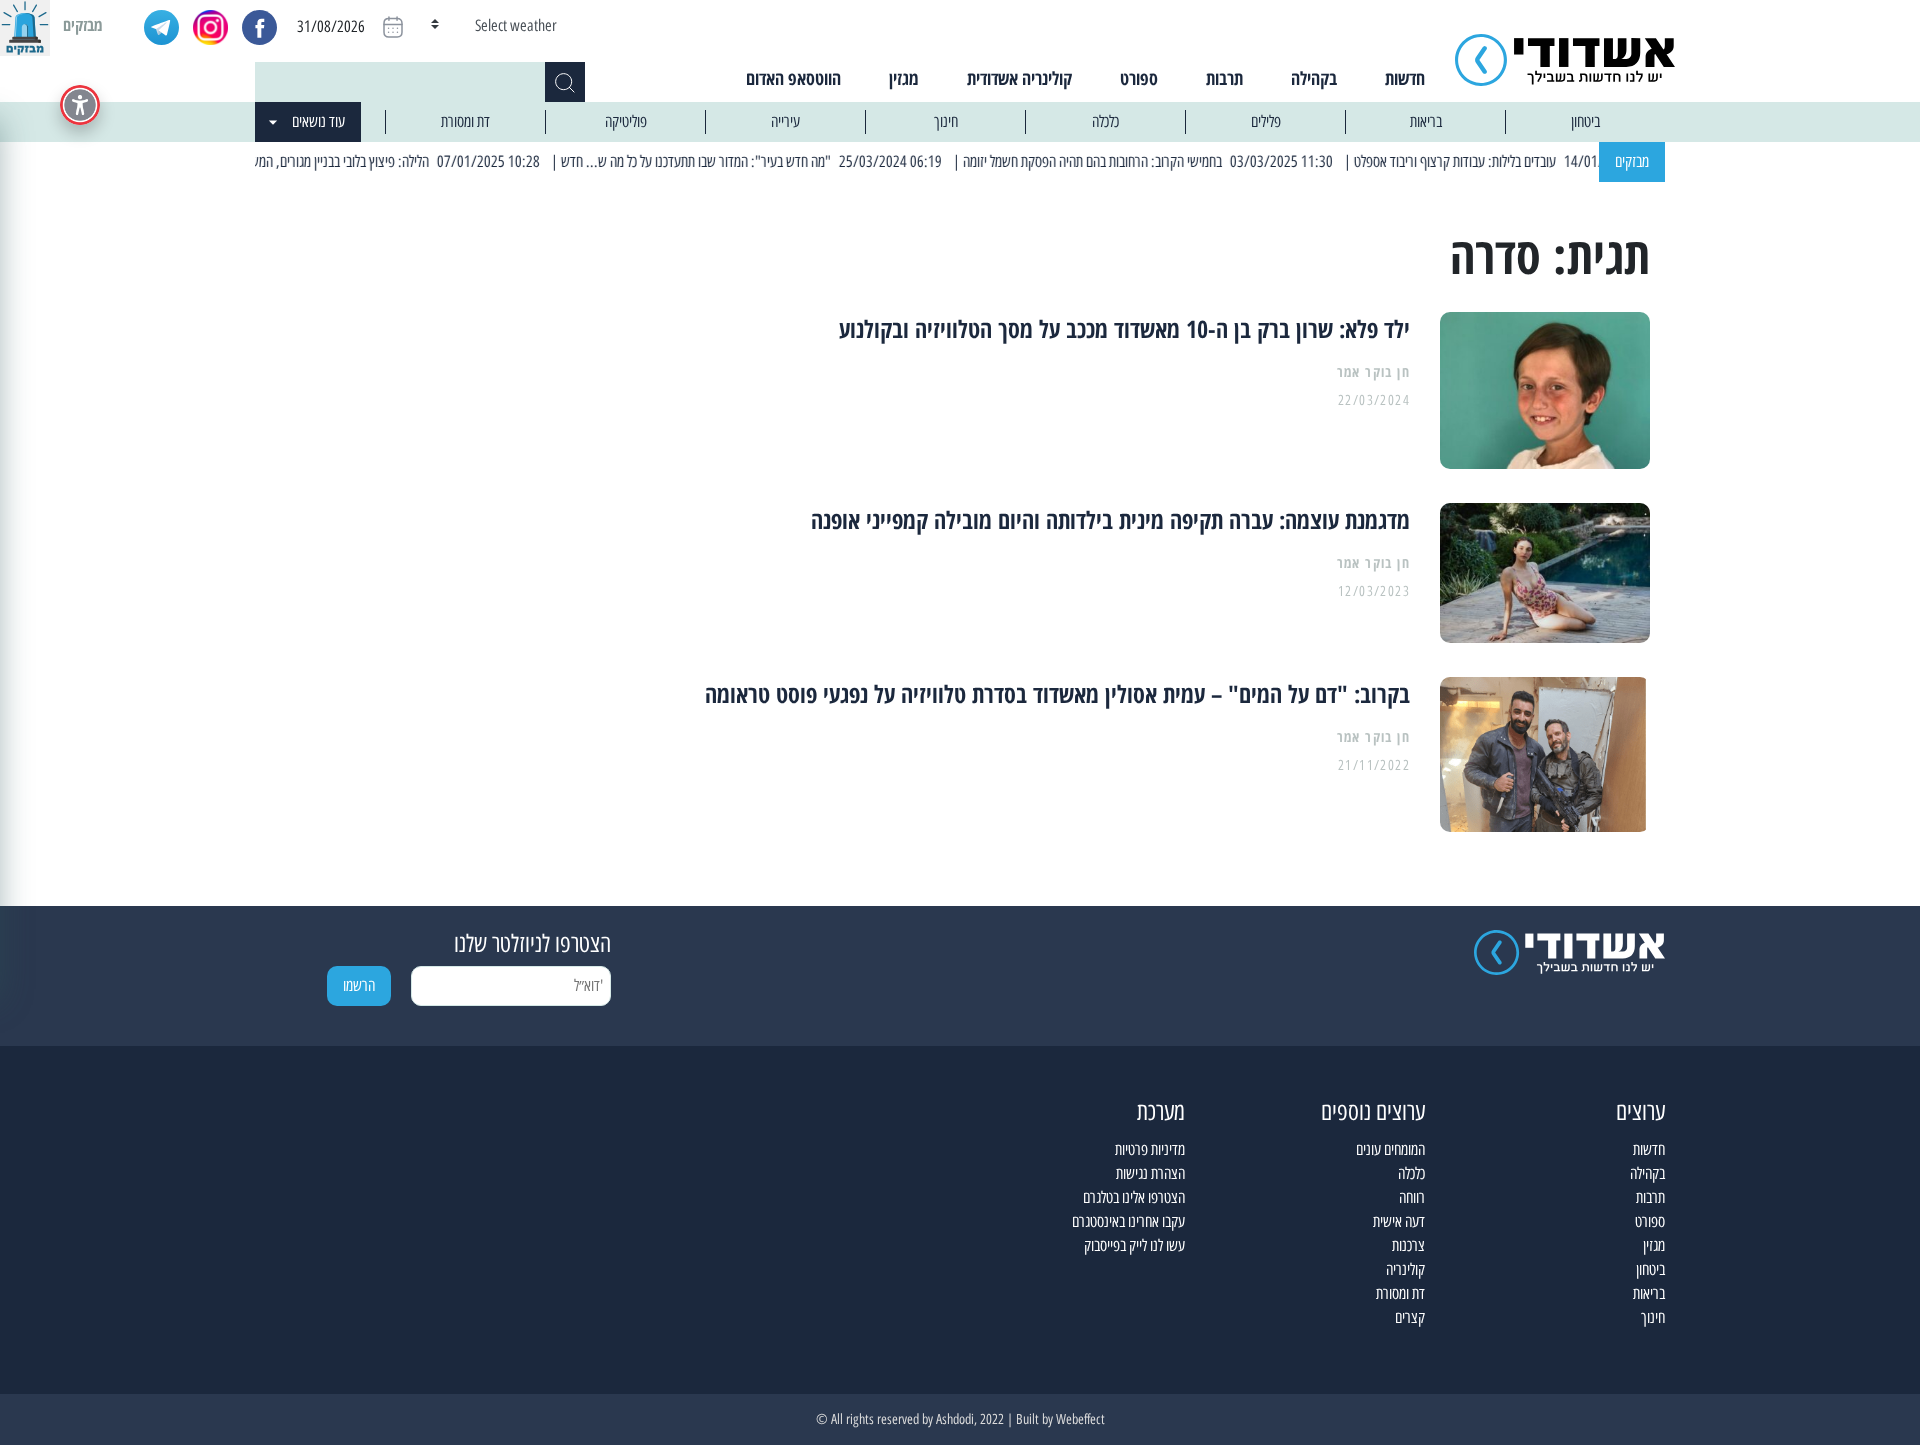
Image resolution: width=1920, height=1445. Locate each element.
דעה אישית (1399, 1221)
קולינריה (1405, 1269)
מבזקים (1632, 161)
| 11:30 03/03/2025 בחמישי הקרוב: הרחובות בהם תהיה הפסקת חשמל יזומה (1185, 161)
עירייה (785, 121)
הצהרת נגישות (1150, 1173)
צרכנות (1408, 1245)
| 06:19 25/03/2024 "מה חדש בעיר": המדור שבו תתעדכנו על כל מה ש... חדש (787, 161)
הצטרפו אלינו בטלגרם (1134, 1197)
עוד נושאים (318, 121)
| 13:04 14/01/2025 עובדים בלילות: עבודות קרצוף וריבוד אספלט (1546, 161)
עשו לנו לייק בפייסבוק (1134, 1245)
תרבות (1224, 78)
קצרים (1410, 1317)
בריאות (1426, 121)
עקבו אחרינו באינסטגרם (1128, 1221)
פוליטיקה (626, 121)
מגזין (904, 78)
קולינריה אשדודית (1019, 78)
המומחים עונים (1390, 1149)
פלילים (1266, 121)
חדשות (1405, 78)
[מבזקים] (25, 25)
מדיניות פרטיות (1150, 1149)
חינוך (946, 121)
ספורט (1139, 78)
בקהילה (1314, 78)
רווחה (1412, 1197)
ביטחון (1585, 121)
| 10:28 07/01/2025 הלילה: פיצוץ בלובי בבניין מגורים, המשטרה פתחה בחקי (392, 161)
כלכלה (1105, 121)
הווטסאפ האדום (793, 78)
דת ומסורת (465, 121)
